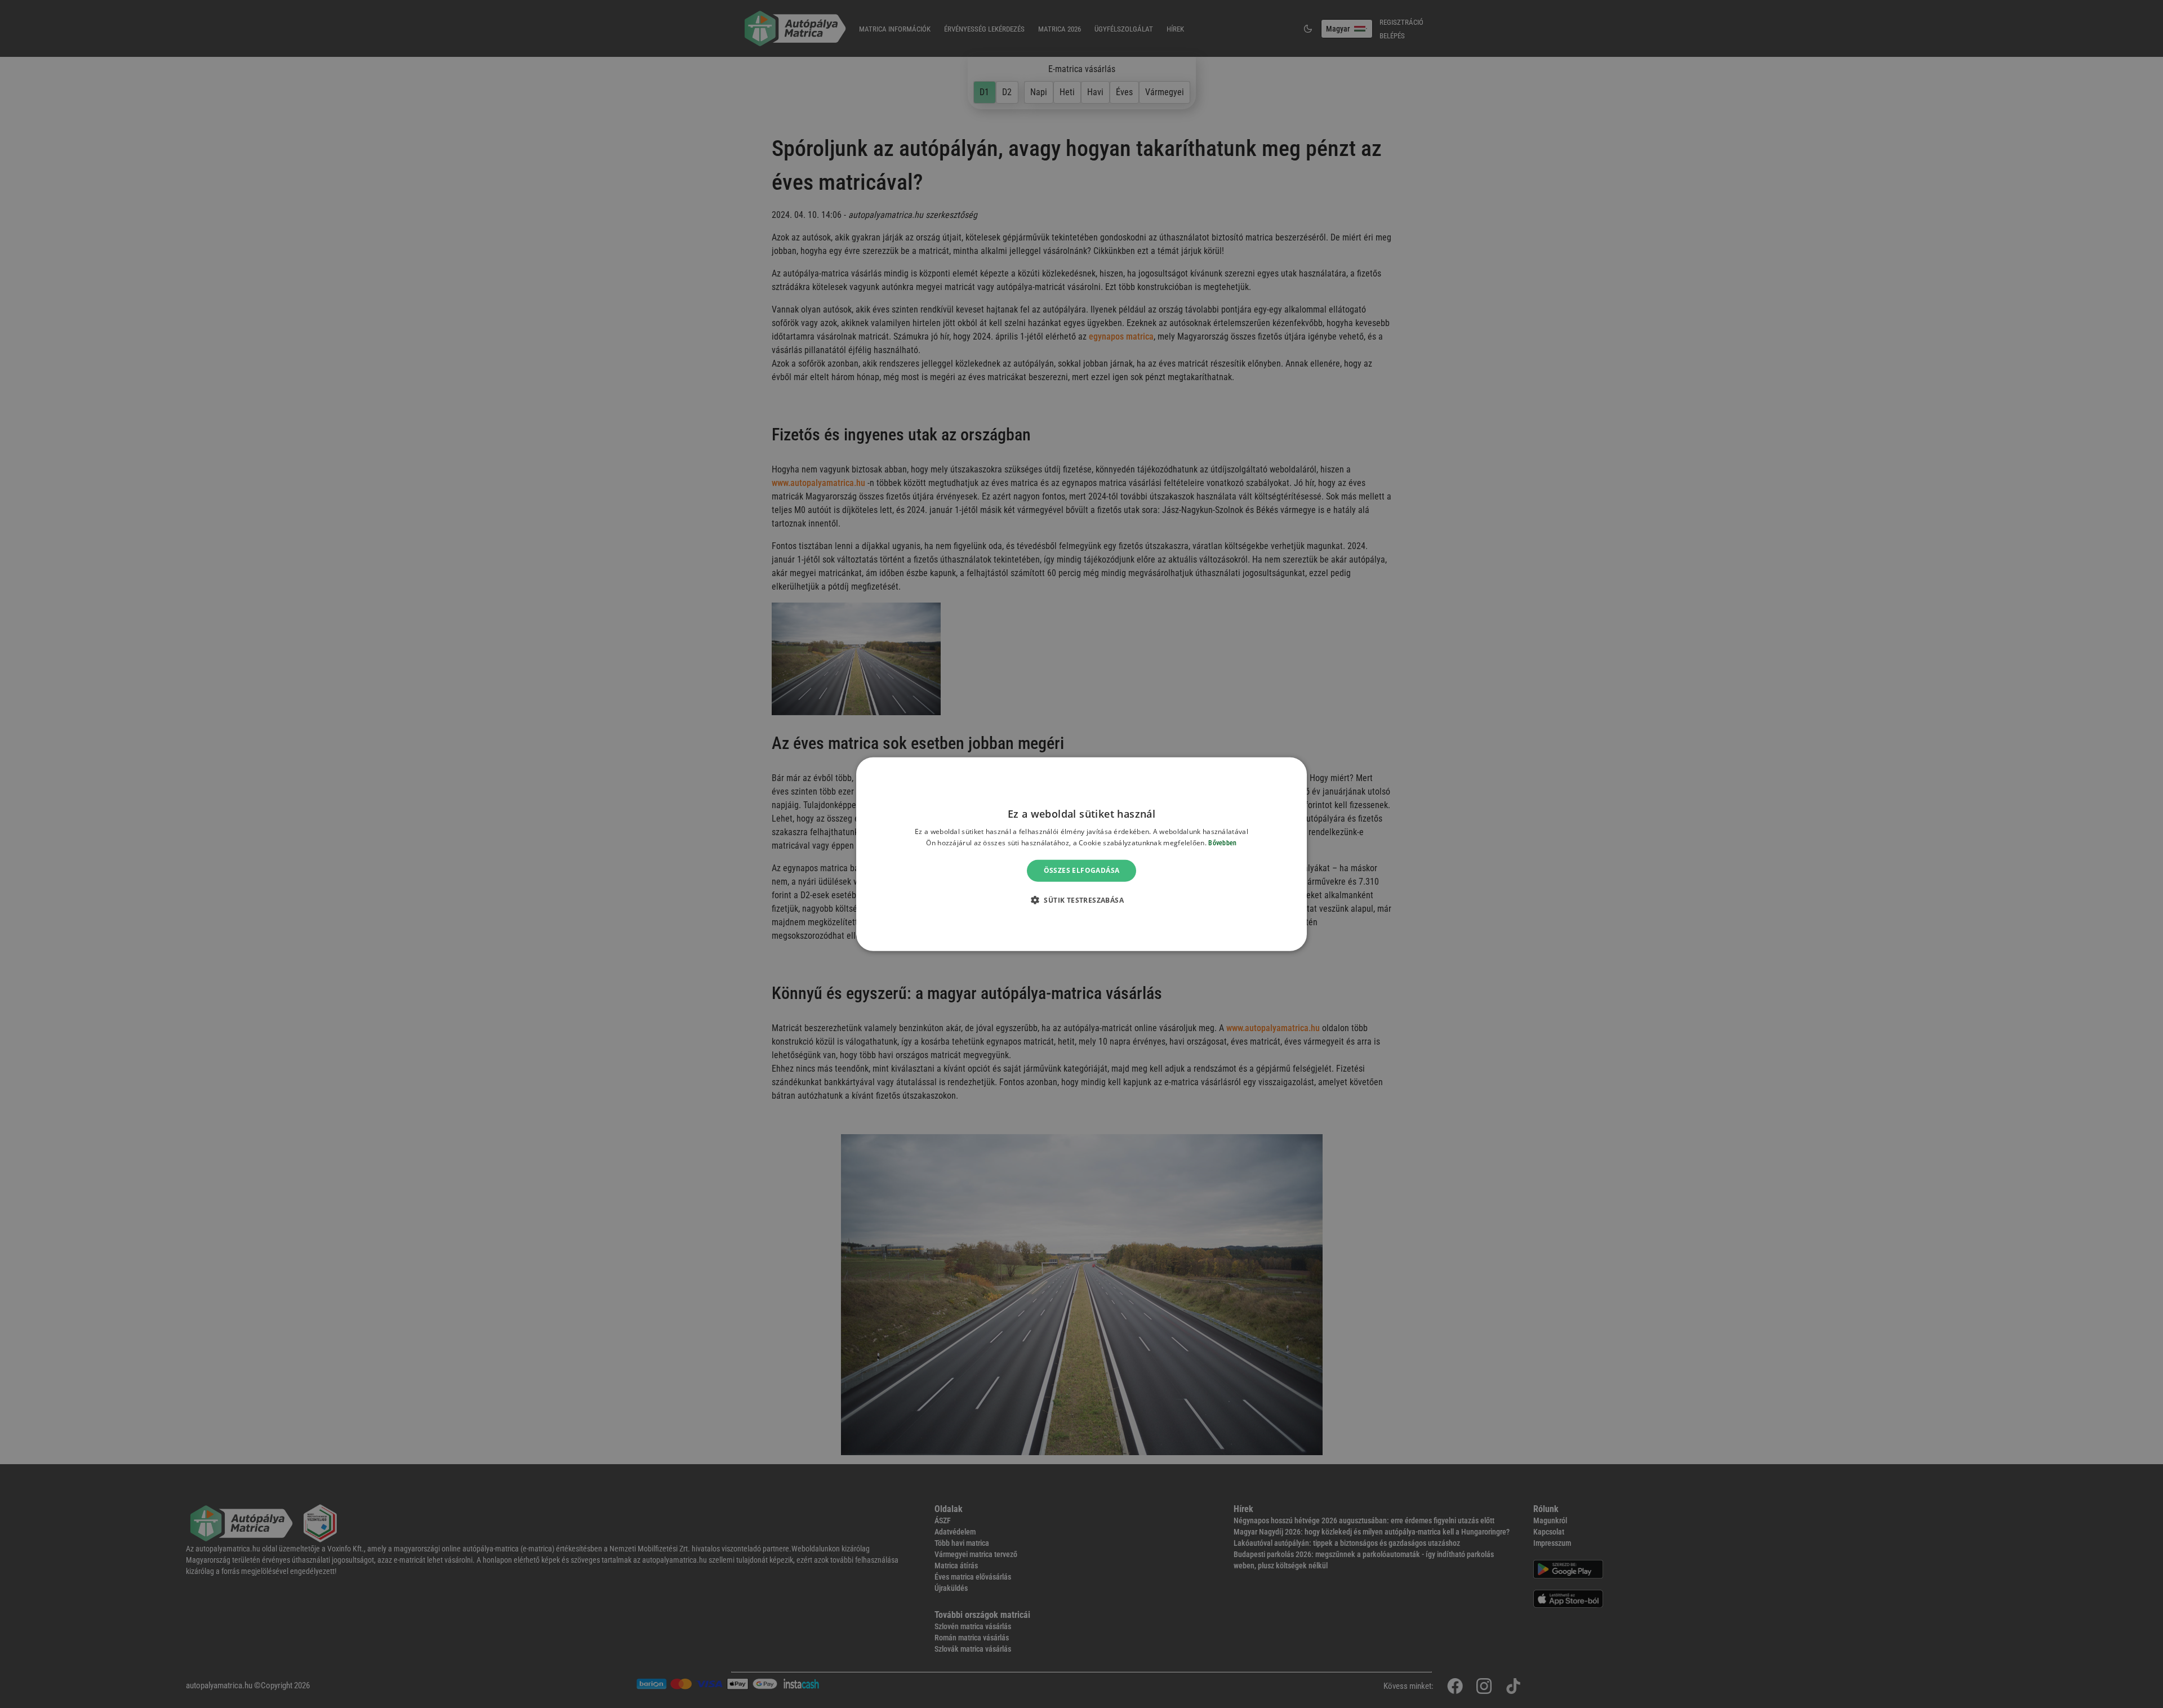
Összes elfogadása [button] (1082, 870)
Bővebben (1222, 843)
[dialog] (1081, 854)
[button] (1081, 900)
